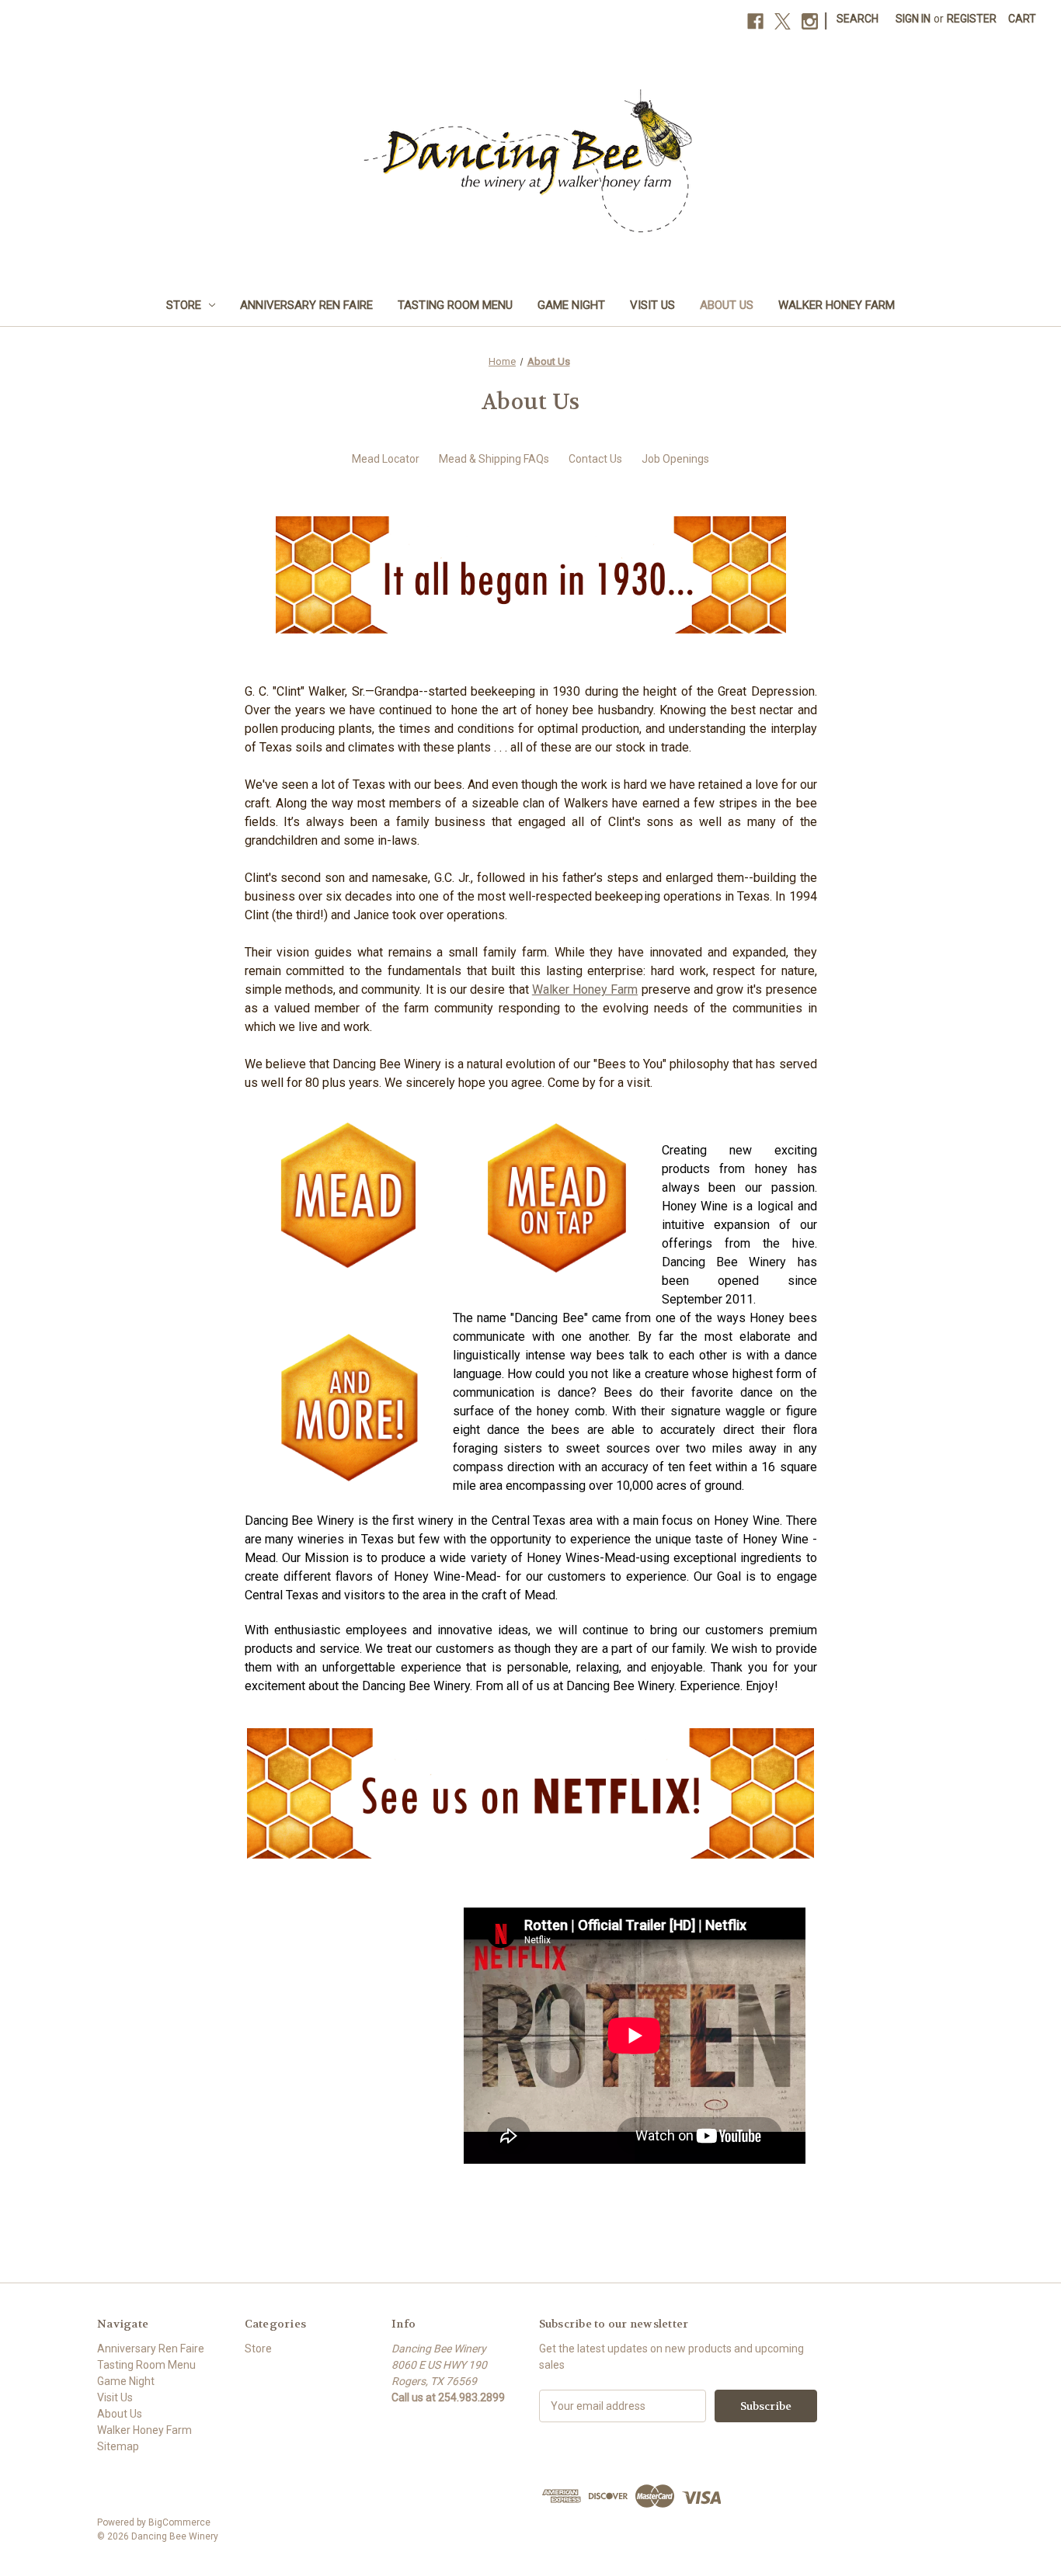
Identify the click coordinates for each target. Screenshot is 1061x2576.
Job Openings (675, 459)
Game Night (571, 305)
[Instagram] (810, 21)
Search (857, 19)
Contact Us (595, 459)
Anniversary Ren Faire (306, 305)
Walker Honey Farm (837, 305)
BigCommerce (179, 2522)
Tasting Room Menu (455, 305)
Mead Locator (386, 459)
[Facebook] (755, 21)
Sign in (913, 19)
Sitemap (118, 2446)
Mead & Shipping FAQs (494, 459)
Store (184, 305)
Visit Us (652, 305)
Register (972, 19)
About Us (727, 305)
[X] (783, 21)
